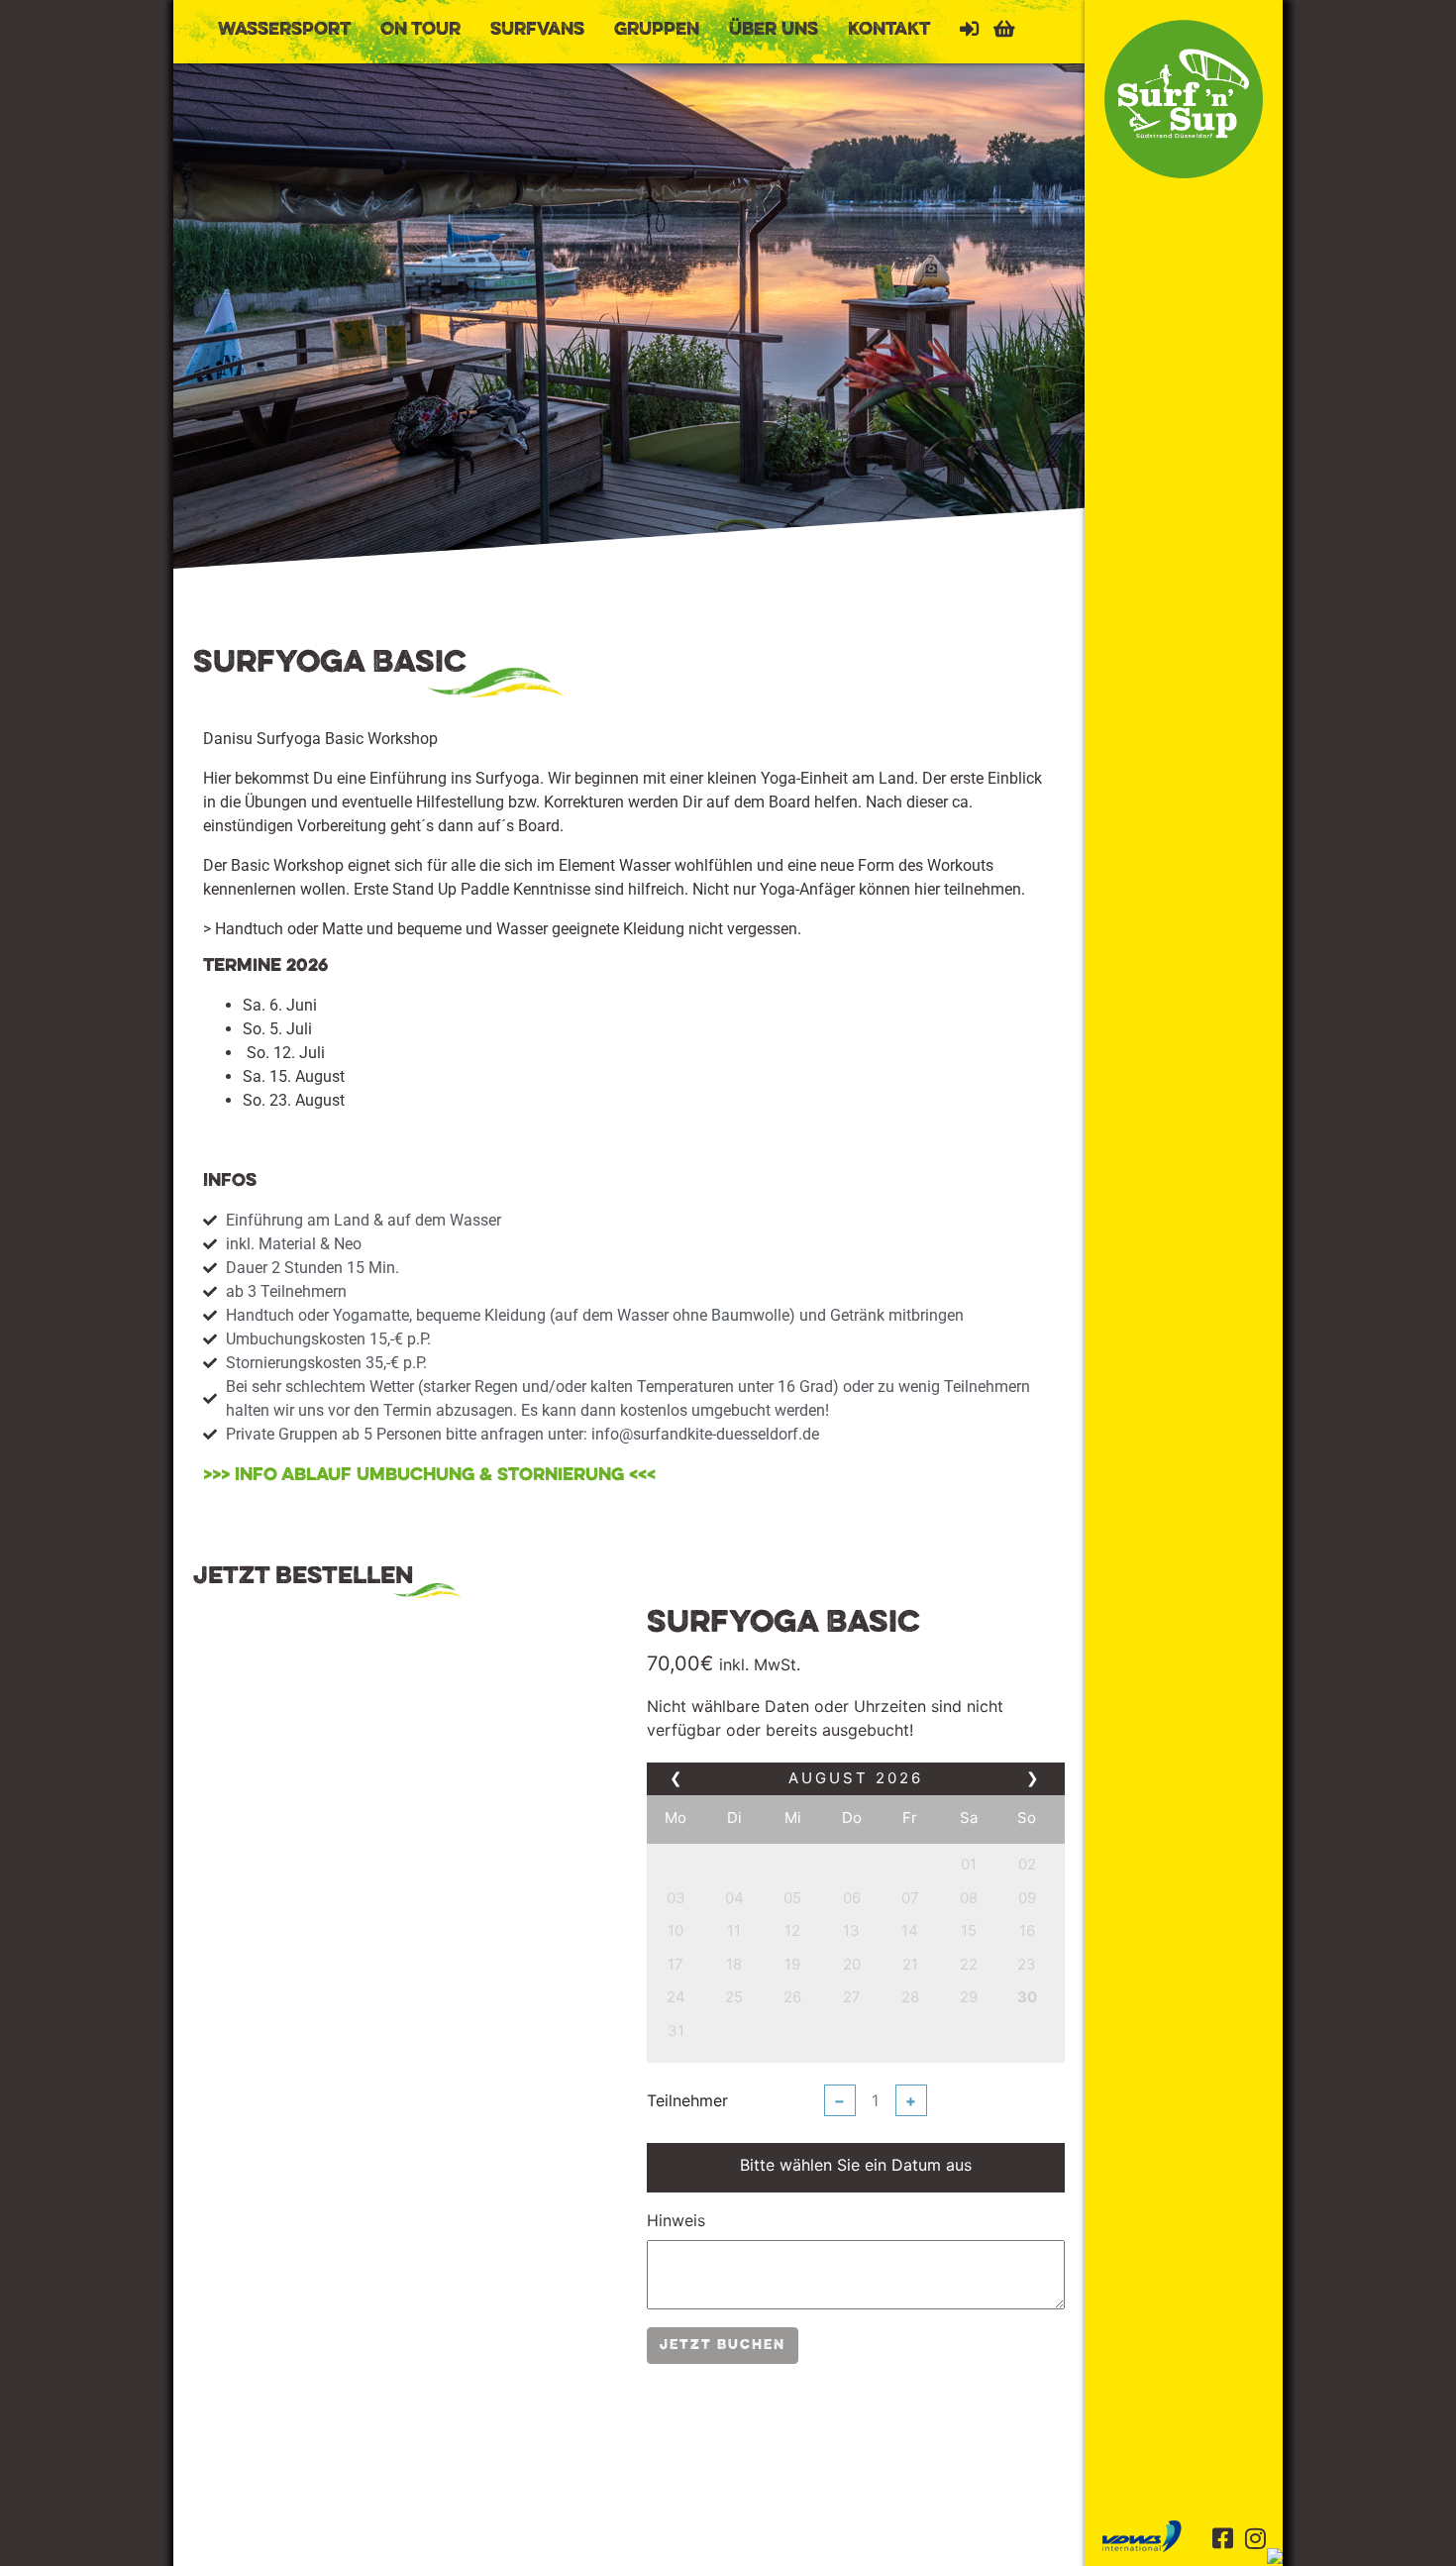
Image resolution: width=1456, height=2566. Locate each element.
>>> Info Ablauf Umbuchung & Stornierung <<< (429, 1475)
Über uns (774, 30)
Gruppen (657, 30)
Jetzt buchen (723, 2345)
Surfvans (537, 30)
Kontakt (889, 30)
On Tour (420, 30)
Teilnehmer (687, 2100)
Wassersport (284, 30)
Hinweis (676, 2220)
